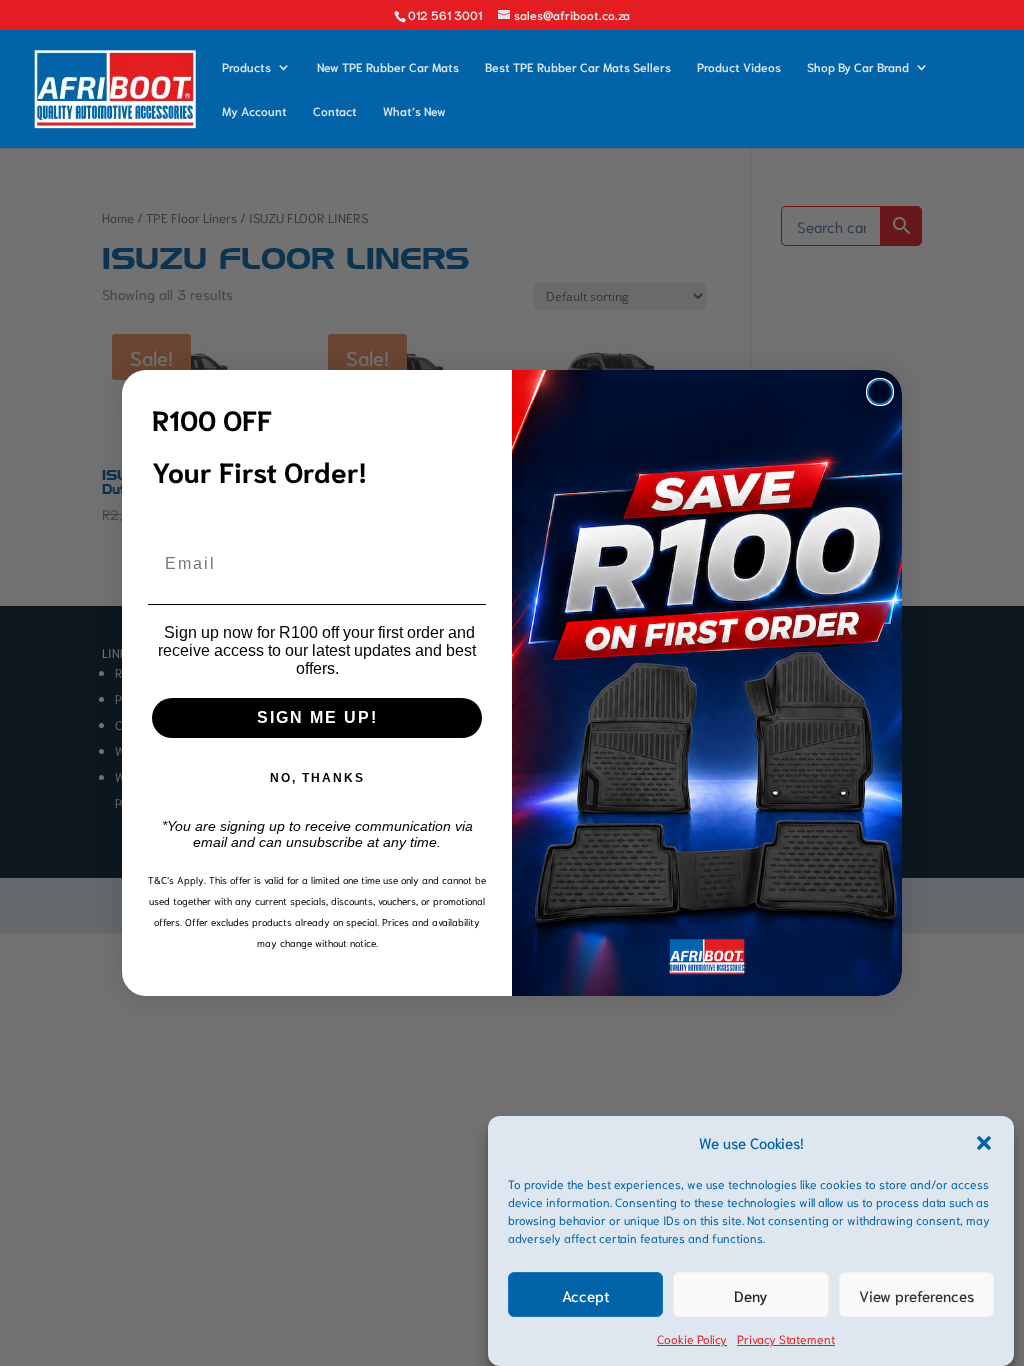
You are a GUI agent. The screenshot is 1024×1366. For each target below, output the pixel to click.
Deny (751, 1295)
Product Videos (739, 67)
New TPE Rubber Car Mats (388, 67)
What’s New (414, 111)
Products (246, 67)
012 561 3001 (445, 14)
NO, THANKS (317, 778)
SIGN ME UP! (317, 717)
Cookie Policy (692, 1338)
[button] (984, 1143)
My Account (254, 111)
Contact (335, 111)
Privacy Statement (786, 1338)
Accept (586, 1295)
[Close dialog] (880, 392)
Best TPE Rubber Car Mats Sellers (578, 67)
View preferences (916, 1295)
